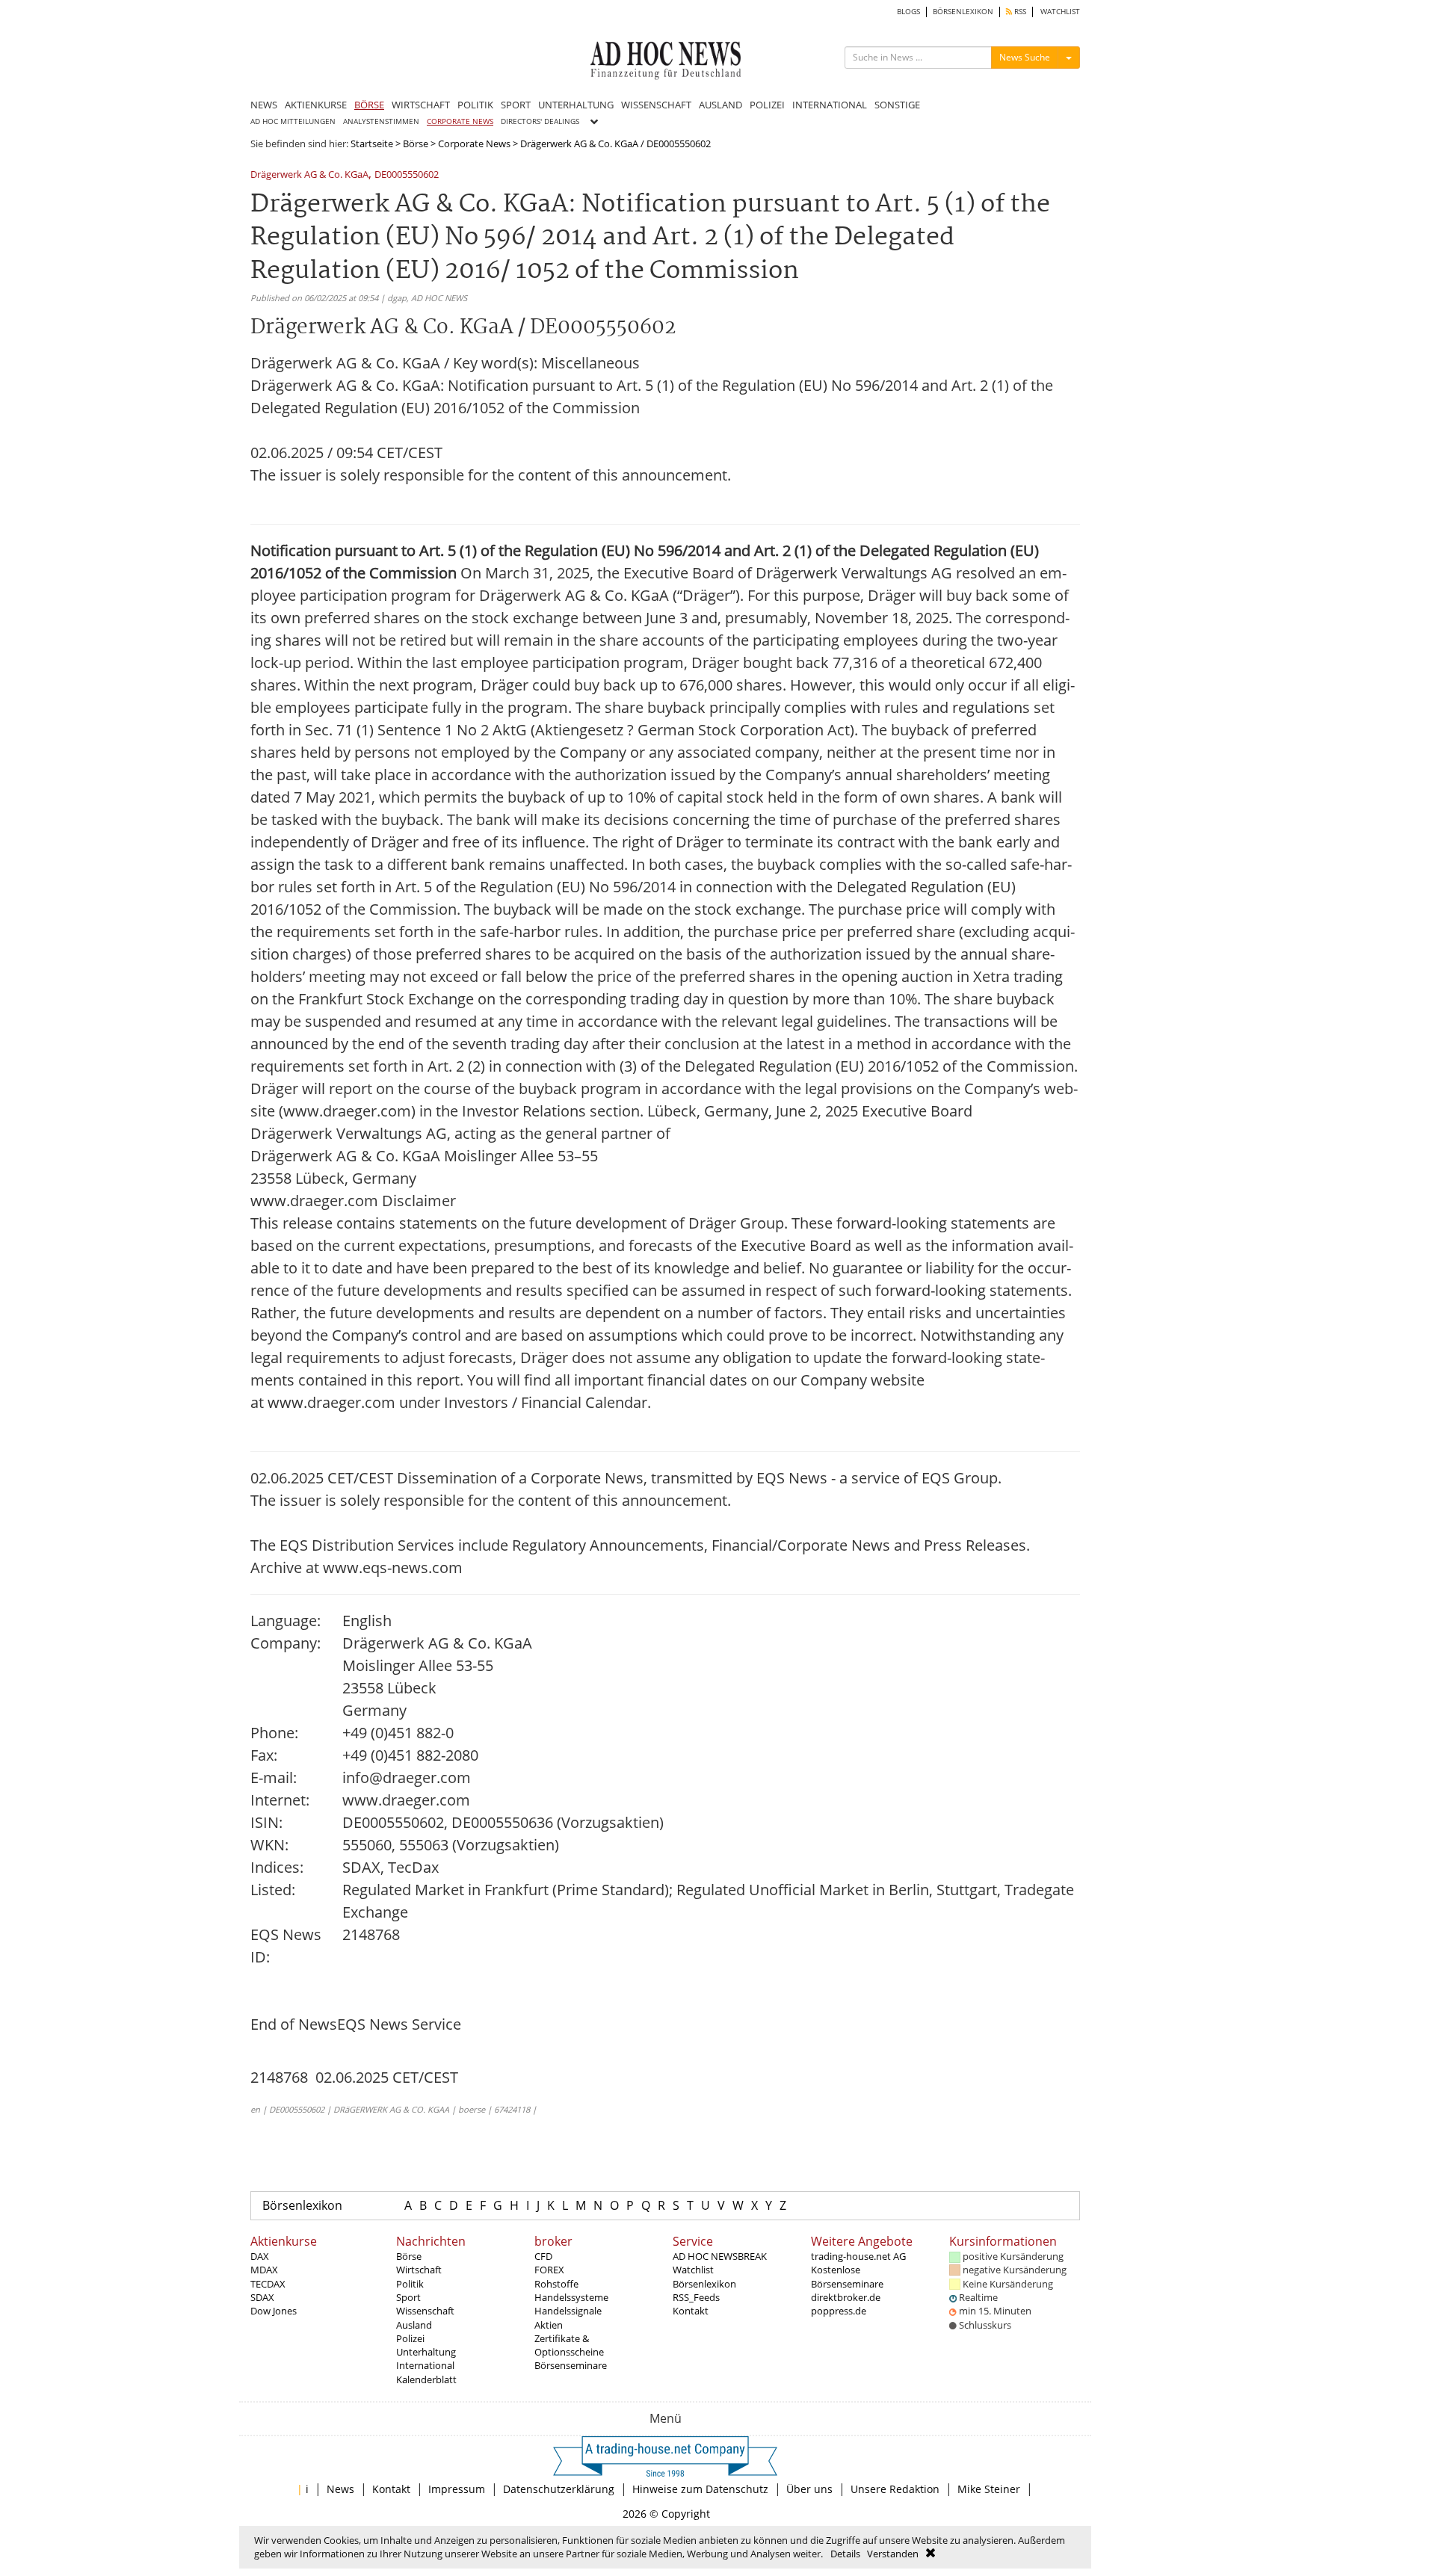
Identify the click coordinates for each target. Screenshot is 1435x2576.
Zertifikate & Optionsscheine (569, 2345)
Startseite (372, 143)
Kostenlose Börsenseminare (847, 2276)
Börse (416, 143)
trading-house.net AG (858, 2256)
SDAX (262, 2297)
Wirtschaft (419, 2270)
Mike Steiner (989, 2489)
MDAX (264, 2270)
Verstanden (893, 2554)
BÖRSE (369, 105)
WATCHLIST (1060, 12)
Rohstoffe (556, 2284)
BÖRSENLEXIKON (963, 12)
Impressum (457, 2489)
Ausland (414, 2325)
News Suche (1025, 57)
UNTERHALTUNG (576, 105)
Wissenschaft (425, 2311)
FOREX (549, 2270)
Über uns (809, 2489)
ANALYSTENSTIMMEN (381, 121)
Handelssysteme (571, 2297)
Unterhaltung (426, 2352)
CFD (543, 2256)
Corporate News (474, 143)
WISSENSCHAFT (656, 105)
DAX (260, 2256)
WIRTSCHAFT (421, 105)
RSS (1019, 12)
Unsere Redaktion (895, 2489)
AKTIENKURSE (316, 105)
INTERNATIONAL (830, 105)
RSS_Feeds (696, 2297)
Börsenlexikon (302, 2205)
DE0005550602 (407, 175)
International (425, 2365)
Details (845, 2554)
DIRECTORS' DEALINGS (540, 121)
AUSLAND (720, 105)
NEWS (264, 105)
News (340, 2489)
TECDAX (268, 2284)
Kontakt (691, 2311)
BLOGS (908, 12)
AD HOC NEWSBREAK (720, 2256)
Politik (410, 2284)
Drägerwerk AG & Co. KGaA (309, 175)
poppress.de (839, 2311)
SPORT (516, 105)
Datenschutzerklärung (559, 2489)
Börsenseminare (571, 2365)
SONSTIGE (897, 105)
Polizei (410, 2338)
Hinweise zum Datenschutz (700, 2489)
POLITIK (475, 105)
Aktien (549, 2325)
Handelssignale (568, 2311)
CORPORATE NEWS (460, 121)
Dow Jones (274, 2311)
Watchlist (693, 2270)
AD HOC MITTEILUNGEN (293, 121)
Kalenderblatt (426, 2379)
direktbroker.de (846, 2297)
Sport (408, 2297)
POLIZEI (767, 105)
